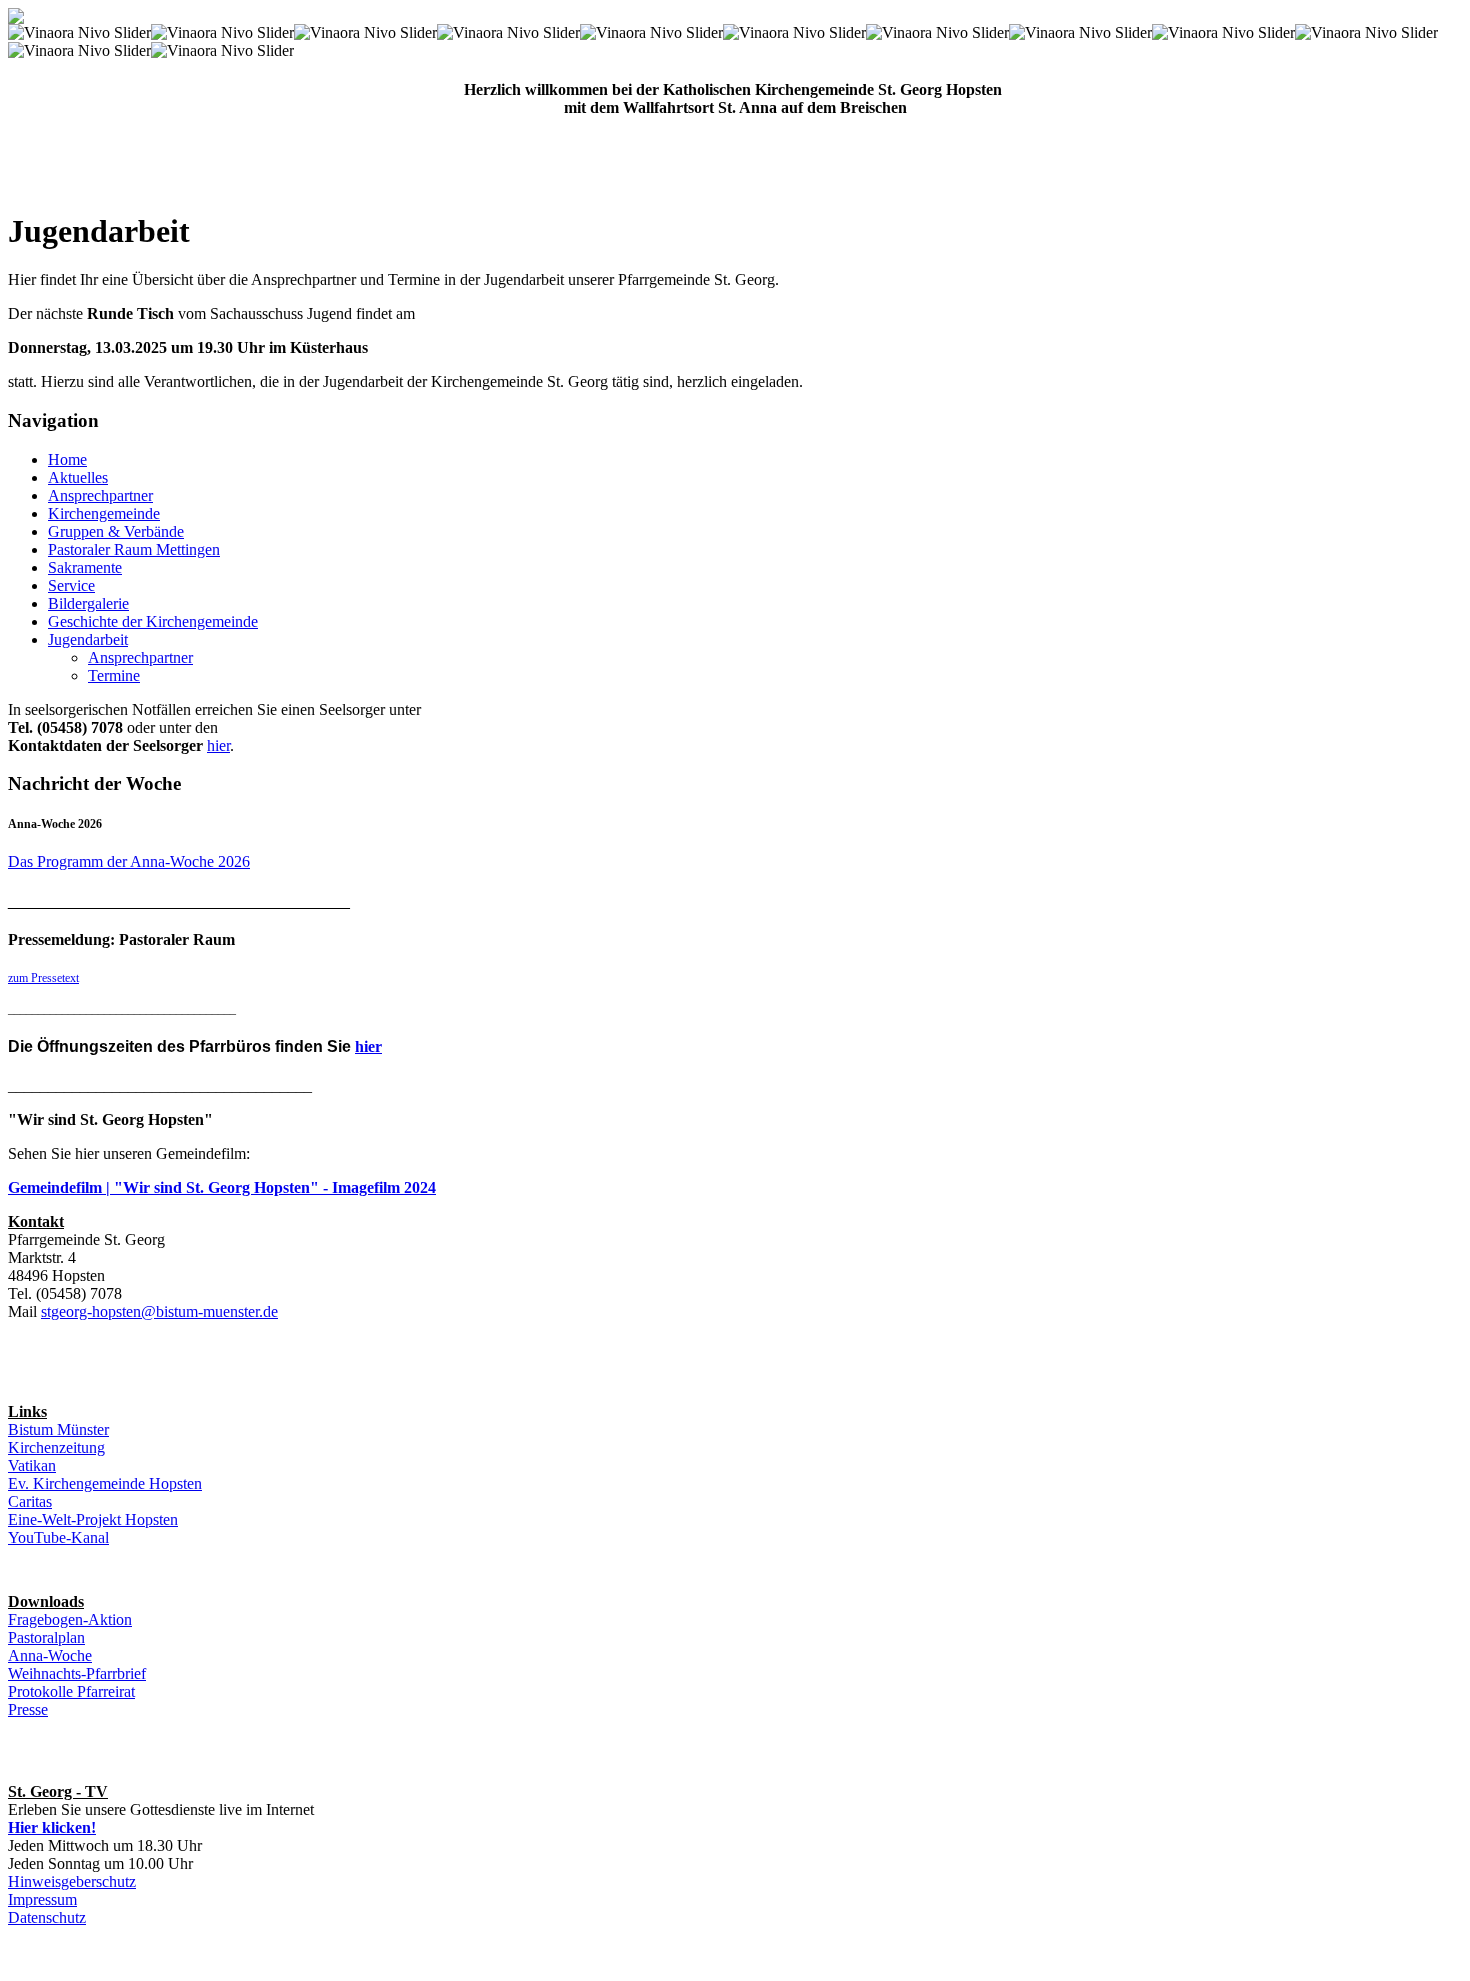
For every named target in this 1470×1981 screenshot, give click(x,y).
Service (71, 585)
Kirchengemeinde (104, 513)
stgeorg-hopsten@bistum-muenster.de (159, 1311)
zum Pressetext (43, 978)
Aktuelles (78, 477)
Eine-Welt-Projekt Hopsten (93, 1519)
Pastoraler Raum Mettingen (134, 549)
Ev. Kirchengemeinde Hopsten (105, 1483)
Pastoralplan (46, 1637)
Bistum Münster (58, 1429)
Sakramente (85, 567)
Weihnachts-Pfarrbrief (77, 1673)
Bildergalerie (88, 603)
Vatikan (32, 1465)
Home (67, 459)
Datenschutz (47, 1917)
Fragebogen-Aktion (70, 1619)
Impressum (42, 1899)
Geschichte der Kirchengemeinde (153, 621)
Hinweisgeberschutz (72, 1881)
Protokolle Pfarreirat (71, 1691)
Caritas (30, 1501)
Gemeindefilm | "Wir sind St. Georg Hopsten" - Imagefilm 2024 (222, 1187)
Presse (28, 1709)
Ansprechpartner (100, 495)
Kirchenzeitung (56, 1447)
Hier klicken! (52, 1827)
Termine (114, 675)
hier (218, 745)
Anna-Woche (50, 1655)
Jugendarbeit (88, 639)
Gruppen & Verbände (116, 531)
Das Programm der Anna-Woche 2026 (129, 861)
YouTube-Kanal (58, 1537)
